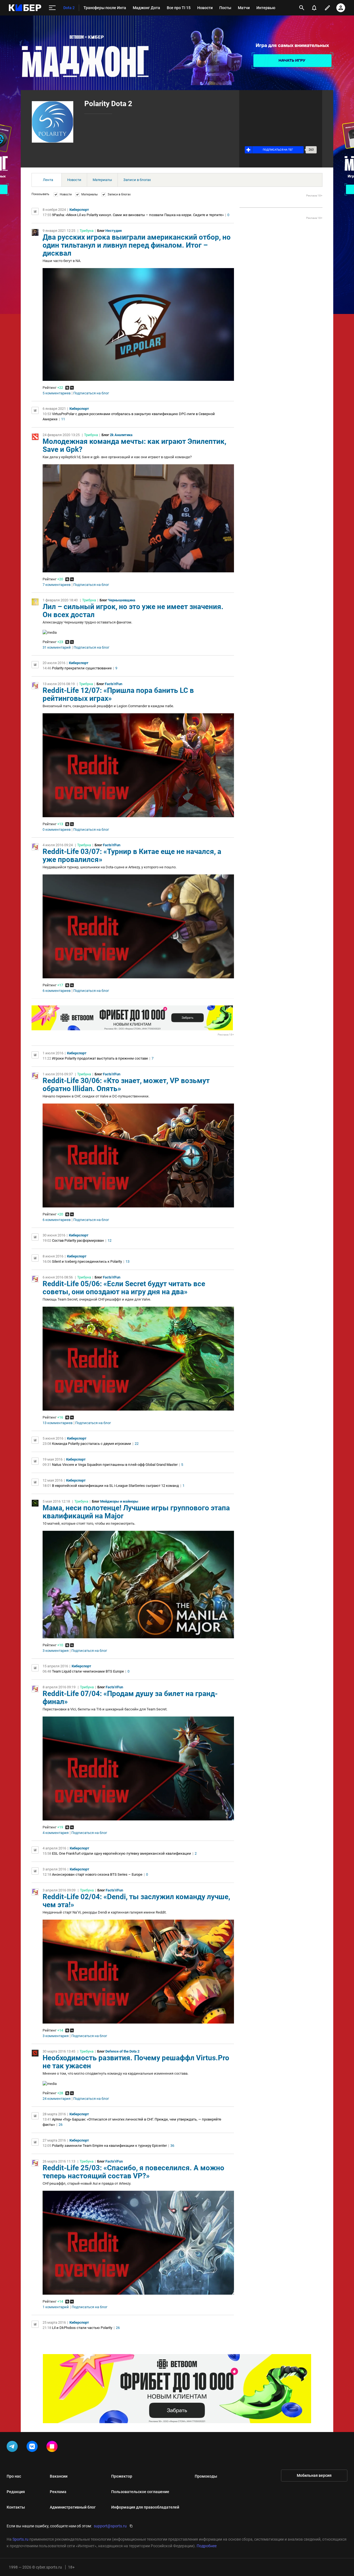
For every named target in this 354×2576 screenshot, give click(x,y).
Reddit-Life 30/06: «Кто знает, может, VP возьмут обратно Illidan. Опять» (126, 1085)
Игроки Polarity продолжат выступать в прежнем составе (100, 1058)
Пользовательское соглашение (140, 2492)
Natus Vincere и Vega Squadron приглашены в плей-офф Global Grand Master (115, 1465)
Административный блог (73, 2507)
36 (172, 2146)
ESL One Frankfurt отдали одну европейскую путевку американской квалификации (122, 1853)
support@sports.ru (110, 2526)
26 (61, 2125)
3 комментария (56, 1651)
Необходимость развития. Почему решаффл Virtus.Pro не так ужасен (136, 2062)
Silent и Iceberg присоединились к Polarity (87, 1261)
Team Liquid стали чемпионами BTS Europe (88, 1671)
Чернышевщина (122, 600)
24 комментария (57, 2099)
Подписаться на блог (91, 393)
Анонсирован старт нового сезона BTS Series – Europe (97, 1874)
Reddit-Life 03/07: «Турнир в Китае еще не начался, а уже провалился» (132, 855)
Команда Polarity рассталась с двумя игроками (92, 1444)
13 (127, 1261)
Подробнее (207, 2546)
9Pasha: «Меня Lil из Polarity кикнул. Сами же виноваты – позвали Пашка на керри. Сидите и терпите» (138, 215)
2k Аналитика (121, 435)
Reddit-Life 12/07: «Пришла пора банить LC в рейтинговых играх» (118, 694)
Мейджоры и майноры (119, 1501)
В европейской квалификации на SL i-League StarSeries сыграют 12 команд (115, 1486)
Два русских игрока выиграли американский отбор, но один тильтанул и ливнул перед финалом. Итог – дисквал (137, 245)
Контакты (16, 2507)
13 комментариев (58, 1423)
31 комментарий (57, 648)
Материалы (102, 180)
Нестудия (114, 231)
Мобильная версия (314, 2475)
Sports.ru (20, 2539)
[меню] (52, 8)
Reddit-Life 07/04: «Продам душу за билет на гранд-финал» (130, 1698)
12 (110, 1240)
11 (63, 419)
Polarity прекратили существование (82, 668)
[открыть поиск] (302, 8)
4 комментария (56, 1833)
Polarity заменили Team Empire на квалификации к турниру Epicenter (109, 2146)
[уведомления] (314, 8)
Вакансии (59, 2476)
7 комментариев (57, 585)
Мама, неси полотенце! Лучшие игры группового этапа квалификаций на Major (136, 1512)
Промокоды (206, 2476)
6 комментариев (57, 991)
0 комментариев (57, 830)
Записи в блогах (137, 180)
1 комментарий (56, 2307)
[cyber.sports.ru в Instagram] (53, 2447)
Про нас (14, 2476)
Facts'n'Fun (114, 684)
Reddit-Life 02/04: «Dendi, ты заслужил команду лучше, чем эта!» (136, 1901)
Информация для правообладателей (145, 2507)
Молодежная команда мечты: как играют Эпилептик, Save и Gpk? (134, 445)
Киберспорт (79, 210)
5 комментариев (57, 393)
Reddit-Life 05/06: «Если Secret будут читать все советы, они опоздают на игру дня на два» (124, 1288)
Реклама (58, 2492)
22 (137, 1444)
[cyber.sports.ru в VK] (33, 2447)
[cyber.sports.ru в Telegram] (13, 2447)
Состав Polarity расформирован (78, 1240)
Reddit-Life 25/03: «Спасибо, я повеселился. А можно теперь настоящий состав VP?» (133, 2172)
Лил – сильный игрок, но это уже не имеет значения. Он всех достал (133, 611)
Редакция (16, 2492)
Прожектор (122, 2476)
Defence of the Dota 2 (122, 2051)
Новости (74, 180)
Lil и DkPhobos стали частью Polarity (82, 2328)
